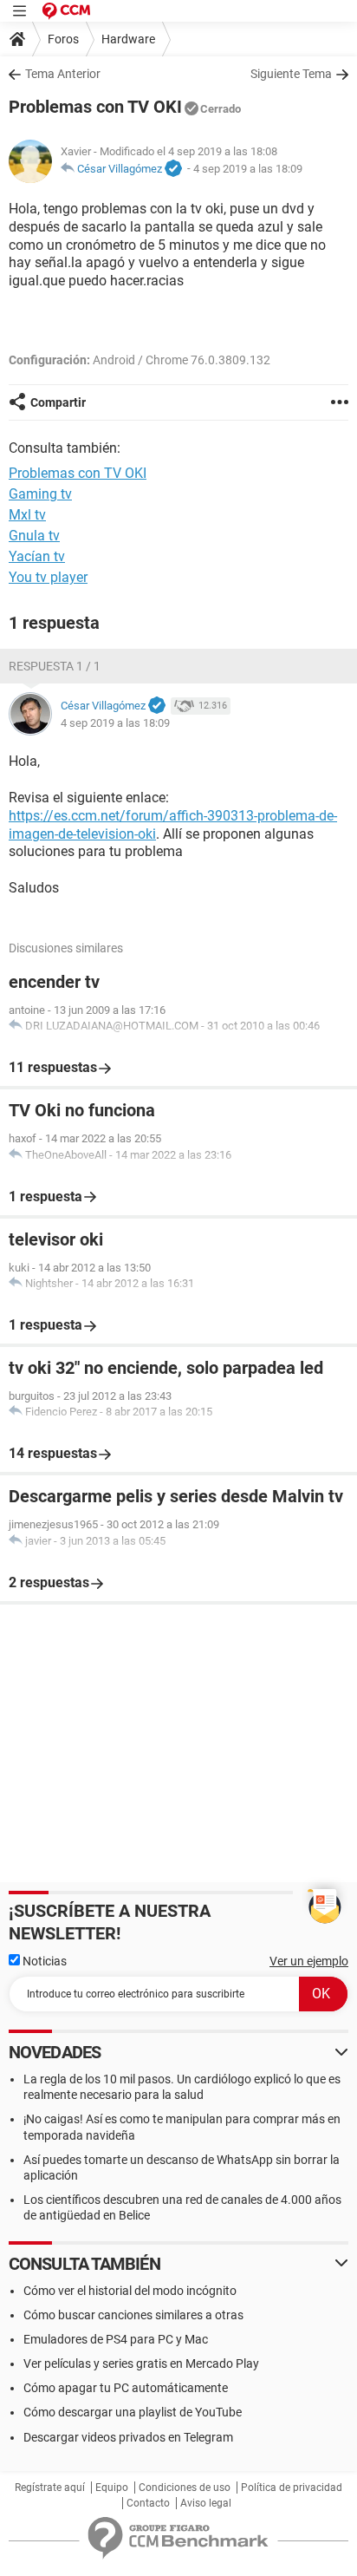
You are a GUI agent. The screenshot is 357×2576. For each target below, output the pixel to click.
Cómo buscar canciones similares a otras (133, 2315)
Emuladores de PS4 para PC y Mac (116, 2339)
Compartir (58, 402)
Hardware (128, 39)
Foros (63, 39)
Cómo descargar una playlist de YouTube (133, 2412)
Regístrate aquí (50, 2488)
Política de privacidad (292, 2488)
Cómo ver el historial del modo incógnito (130, 2291)
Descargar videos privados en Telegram (128, 2437)
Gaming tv (40, 494)
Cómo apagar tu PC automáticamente (126, 2388)
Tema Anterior (63, 74)
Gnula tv (34, 536)
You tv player (48, 577)
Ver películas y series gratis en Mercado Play (141, 2364)
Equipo (112, 2488)
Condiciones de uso (185, 2488)
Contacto (148, 2503)
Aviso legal (206, 2503)
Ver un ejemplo (309, 1961)
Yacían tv (37, 556)
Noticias (43, 1961)
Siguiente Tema (291, 74)
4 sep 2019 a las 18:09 (248, 169)
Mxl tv (27, 515)
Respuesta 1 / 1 (55, 666)
